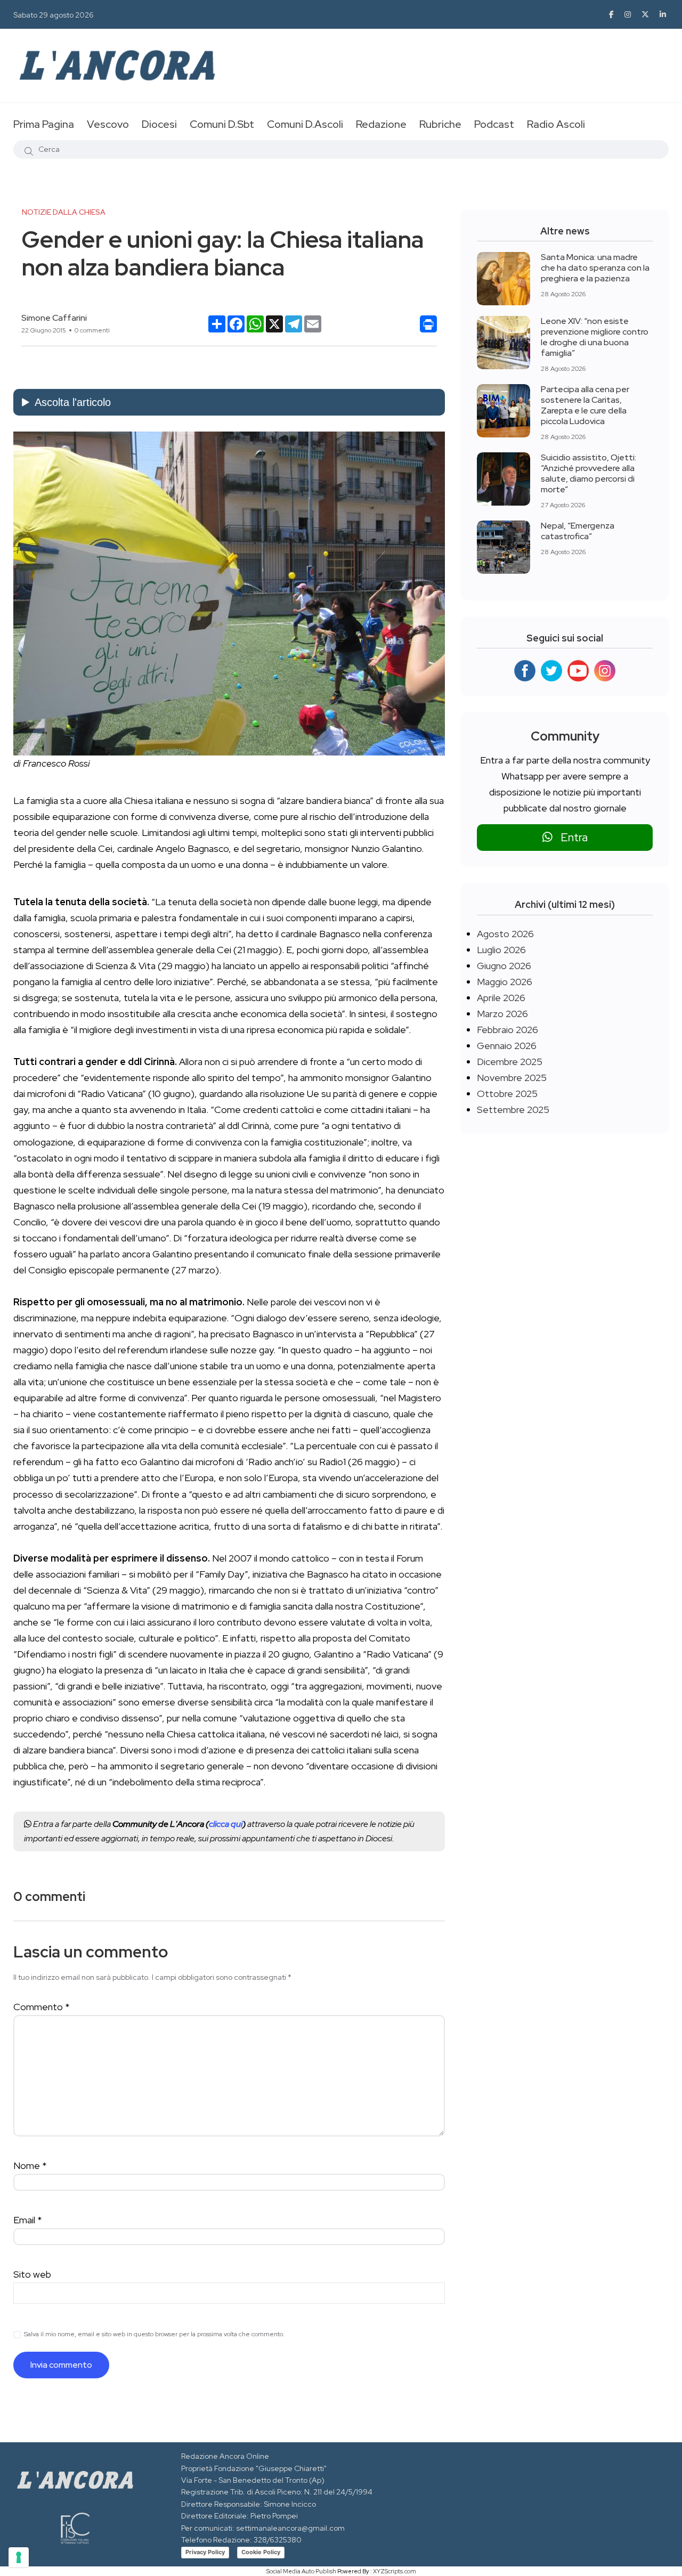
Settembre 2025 (513, 1110)
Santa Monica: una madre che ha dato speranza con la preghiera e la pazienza (595, 268)
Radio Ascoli (556, 124)
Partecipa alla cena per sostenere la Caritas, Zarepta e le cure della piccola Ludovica (585, 405)
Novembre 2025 (512, 1078)
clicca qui (226, 1824)
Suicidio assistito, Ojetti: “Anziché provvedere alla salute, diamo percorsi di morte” (588, 473)
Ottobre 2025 (507, 1094)
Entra (570, 837)
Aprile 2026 (501, 998)
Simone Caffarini (54, 318)
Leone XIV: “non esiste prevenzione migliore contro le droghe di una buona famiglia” (595, 337)
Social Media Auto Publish (301, 2571)
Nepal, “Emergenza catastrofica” (578, 531)
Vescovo (108, 124)
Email (28, 2220)
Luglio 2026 (501, 950)
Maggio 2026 (505, 982)
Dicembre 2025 (510, 1062)
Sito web (32, 2274)
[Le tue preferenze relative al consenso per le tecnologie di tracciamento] (19, 2557)
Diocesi (159, 124)
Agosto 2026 (505, 934)
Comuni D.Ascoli (305, 124)
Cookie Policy (261, 2552)
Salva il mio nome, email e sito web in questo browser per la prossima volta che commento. (154, 2334)
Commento (42, 2007)
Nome (30, 2165)
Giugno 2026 (504, 966)
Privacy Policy (205, 2552)
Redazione (381, 124)
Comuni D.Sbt (222, 124)
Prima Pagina (44, 124)
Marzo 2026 (502, 1014)
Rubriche (440, 124)
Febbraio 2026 (508, 1030)
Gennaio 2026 (507, 1046)
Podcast (494, 124)
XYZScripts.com (395, 2571)
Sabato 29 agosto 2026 (54, 15)
